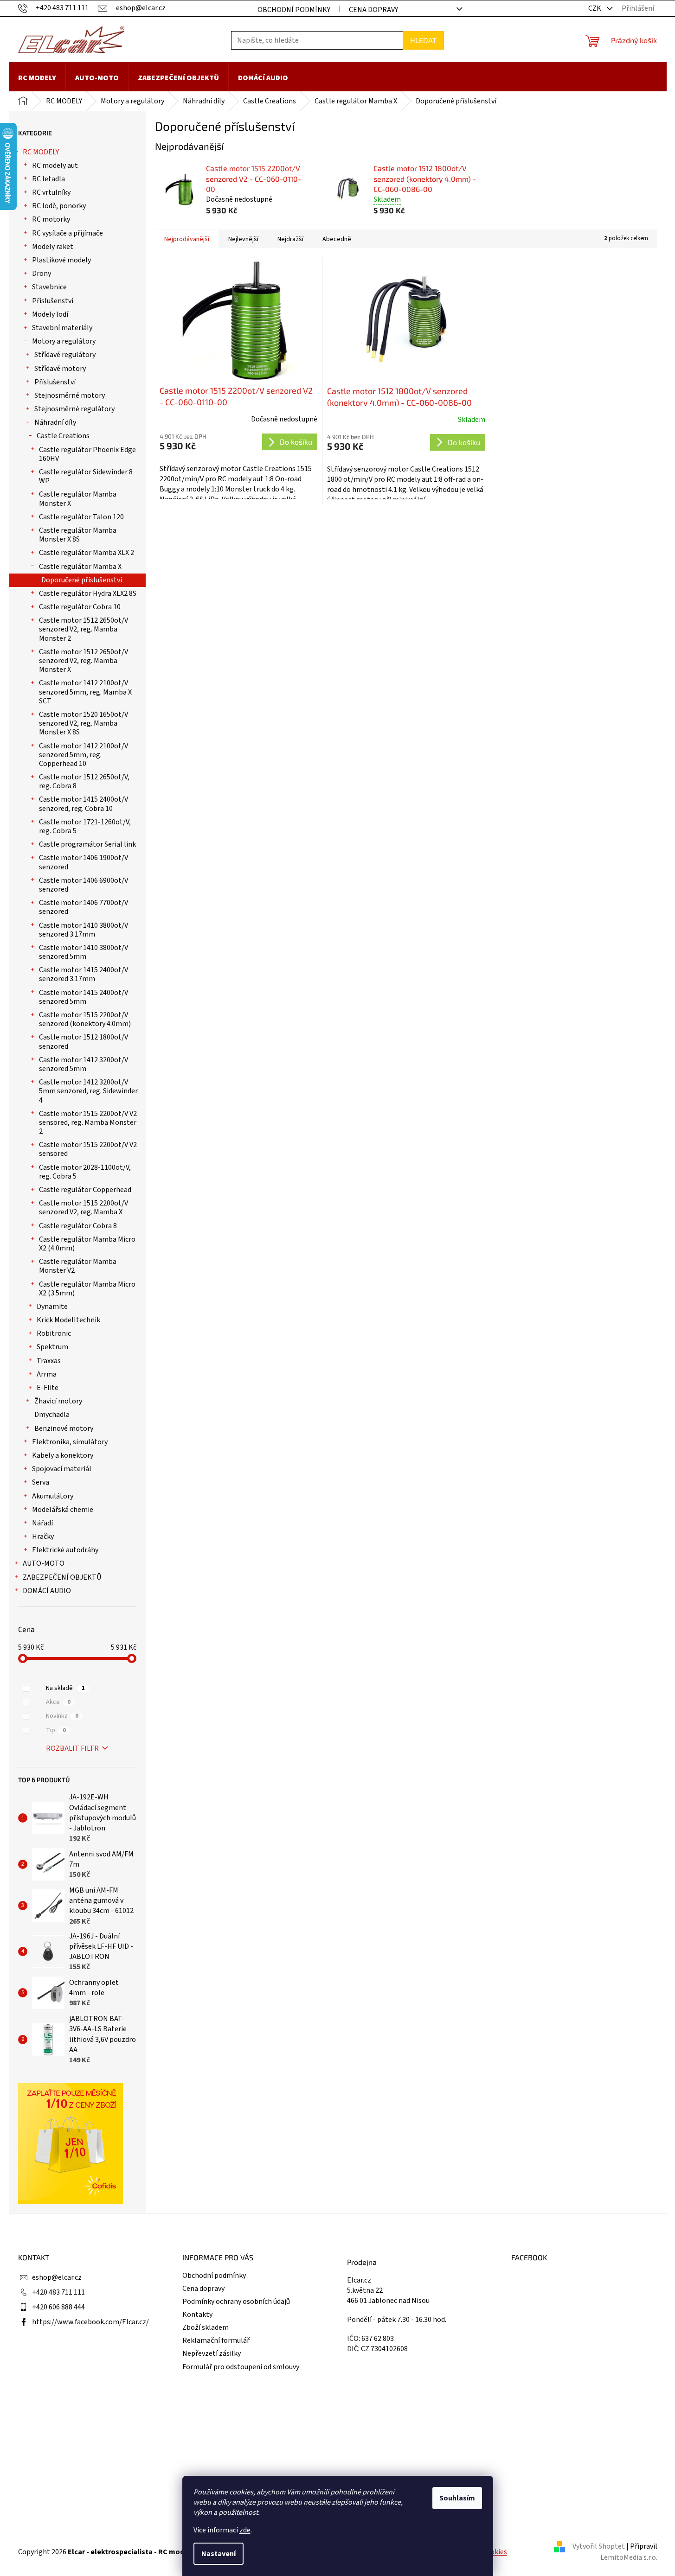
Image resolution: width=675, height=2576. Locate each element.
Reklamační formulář (216, 2340)
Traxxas (49, 1361)
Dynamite (52, 1307)
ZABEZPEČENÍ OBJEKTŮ (62, 1577)
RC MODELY (41, 152)
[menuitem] (37, 78)
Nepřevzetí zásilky (212, 2353)
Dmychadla (52, 1415)
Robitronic (54, 1333)
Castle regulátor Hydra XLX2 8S (88, 593)
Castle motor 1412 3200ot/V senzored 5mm (84, 1064)
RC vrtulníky (51, 192)
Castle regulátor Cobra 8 (78, 1226)
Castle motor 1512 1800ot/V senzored (84, 1042)
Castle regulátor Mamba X (80, 567)
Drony (42, 274)
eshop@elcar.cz (57, 2277)
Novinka (62, 1716)
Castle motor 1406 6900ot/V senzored (84, 885)
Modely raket (53, 247)
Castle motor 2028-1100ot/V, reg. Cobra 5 (85, 1172)
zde (245, 2530)
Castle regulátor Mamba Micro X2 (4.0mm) (87, 1244)
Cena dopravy (373, 10)
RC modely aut (55, 166)
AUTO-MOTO (44, 1563)
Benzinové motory (64, 1428)
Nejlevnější (243, 239)
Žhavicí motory (58, 1401)
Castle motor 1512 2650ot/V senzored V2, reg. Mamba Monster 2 (84, 629)
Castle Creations (63, 436)
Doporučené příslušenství (82, 580)
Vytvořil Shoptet (599, 2546)
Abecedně (337, 239)
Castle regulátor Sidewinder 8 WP (86, 476)
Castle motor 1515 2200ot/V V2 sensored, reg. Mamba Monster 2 (88, 1122)
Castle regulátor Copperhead (85, 1190)
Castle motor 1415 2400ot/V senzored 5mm (84, 997)
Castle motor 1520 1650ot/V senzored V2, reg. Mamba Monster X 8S (84, 723)
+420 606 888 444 (58, 2307)
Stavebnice (49, 287)
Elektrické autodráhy (65, 1550)
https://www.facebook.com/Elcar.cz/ (90, 2322)
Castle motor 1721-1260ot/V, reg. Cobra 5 (85, 826)
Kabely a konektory (63, 1455)
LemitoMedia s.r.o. (629, 2557)
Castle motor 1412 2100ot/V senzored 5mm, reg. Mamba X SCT (85, 692)
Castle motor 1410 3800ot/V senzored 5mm (84, 952)
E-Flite (48, 1388)
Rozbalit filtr (72, 1748)
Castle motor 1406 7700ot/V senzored (84, 907)
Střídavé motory (60, 369)
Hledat (423, 40)
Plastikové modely (61, 260)
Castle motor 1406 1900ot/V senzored (84, 862)
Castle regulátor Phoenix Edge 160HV (87, 454)
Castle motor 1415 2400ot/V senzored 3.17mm (84, 974)
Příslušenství (53, 301)
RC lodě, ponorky (59, 206)
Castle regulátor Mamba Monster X (78, 499)
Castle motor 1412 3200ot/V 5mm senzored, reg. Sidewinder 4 (88, 1091)
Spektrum (52, 1347)
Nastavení (219, 2554)
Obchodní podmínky (294, 10)
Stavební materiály (62, 328)
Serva (41, 1482)
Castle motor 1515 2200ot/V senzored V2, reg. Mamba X (84, 1208)
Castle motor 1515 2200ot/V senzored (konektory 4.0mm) (85, 1019)
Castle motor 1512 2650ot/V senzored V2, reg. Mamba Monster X (84, 661)
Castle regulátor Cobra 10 (80, 607)
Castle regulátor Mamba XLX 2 (87, 553)
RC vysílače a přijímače (67, 233)
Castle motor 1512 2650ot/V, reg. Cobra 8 (84, 781)
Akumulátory (53, 1496)
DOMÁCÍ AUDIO (47, 1591)
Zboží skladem (206, 2327)
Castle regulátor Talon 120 (81, 517)
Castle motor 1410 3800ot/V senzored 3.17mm (84, 930)
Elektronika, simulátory (70, 1442)
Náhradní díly (55, 422)
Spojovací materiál (62, 1469)
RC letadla (48, 179)
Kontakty (197, 2315)
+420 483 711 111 (58, 2292)
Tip (56, 1730)
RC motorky (51, 219)
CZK (595, 8)
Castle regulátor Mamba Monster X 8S (78, 535)
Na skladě (65, 1688)
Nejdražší (290, 239)
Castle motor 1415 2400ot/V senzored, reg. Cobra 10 (84, 804)
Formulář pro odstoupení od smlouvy (241, 2367)
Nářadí (42, 1523)
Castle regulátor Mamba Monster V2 (78, 1266)
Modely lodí (50, 314)
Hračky (43, 1537)
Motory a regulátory (64, 341)
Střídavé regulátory (65, 355)
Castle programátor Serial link (87, 844)
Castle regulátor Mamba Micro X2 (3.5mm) (87, 1289)
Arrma (47, 1374)
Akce (58, 1702)
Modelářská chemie (63, 1510)
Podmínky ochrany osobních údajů (236, 2302)
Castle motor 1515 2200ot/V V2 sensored (88, 1149)
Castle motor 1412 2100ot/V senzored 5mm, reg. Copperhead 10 (84, 755)
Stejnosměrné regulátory (74, 409)
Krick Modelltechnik (68, 1320)
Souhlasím (457, 2498)
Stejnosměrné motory (70, 395)
